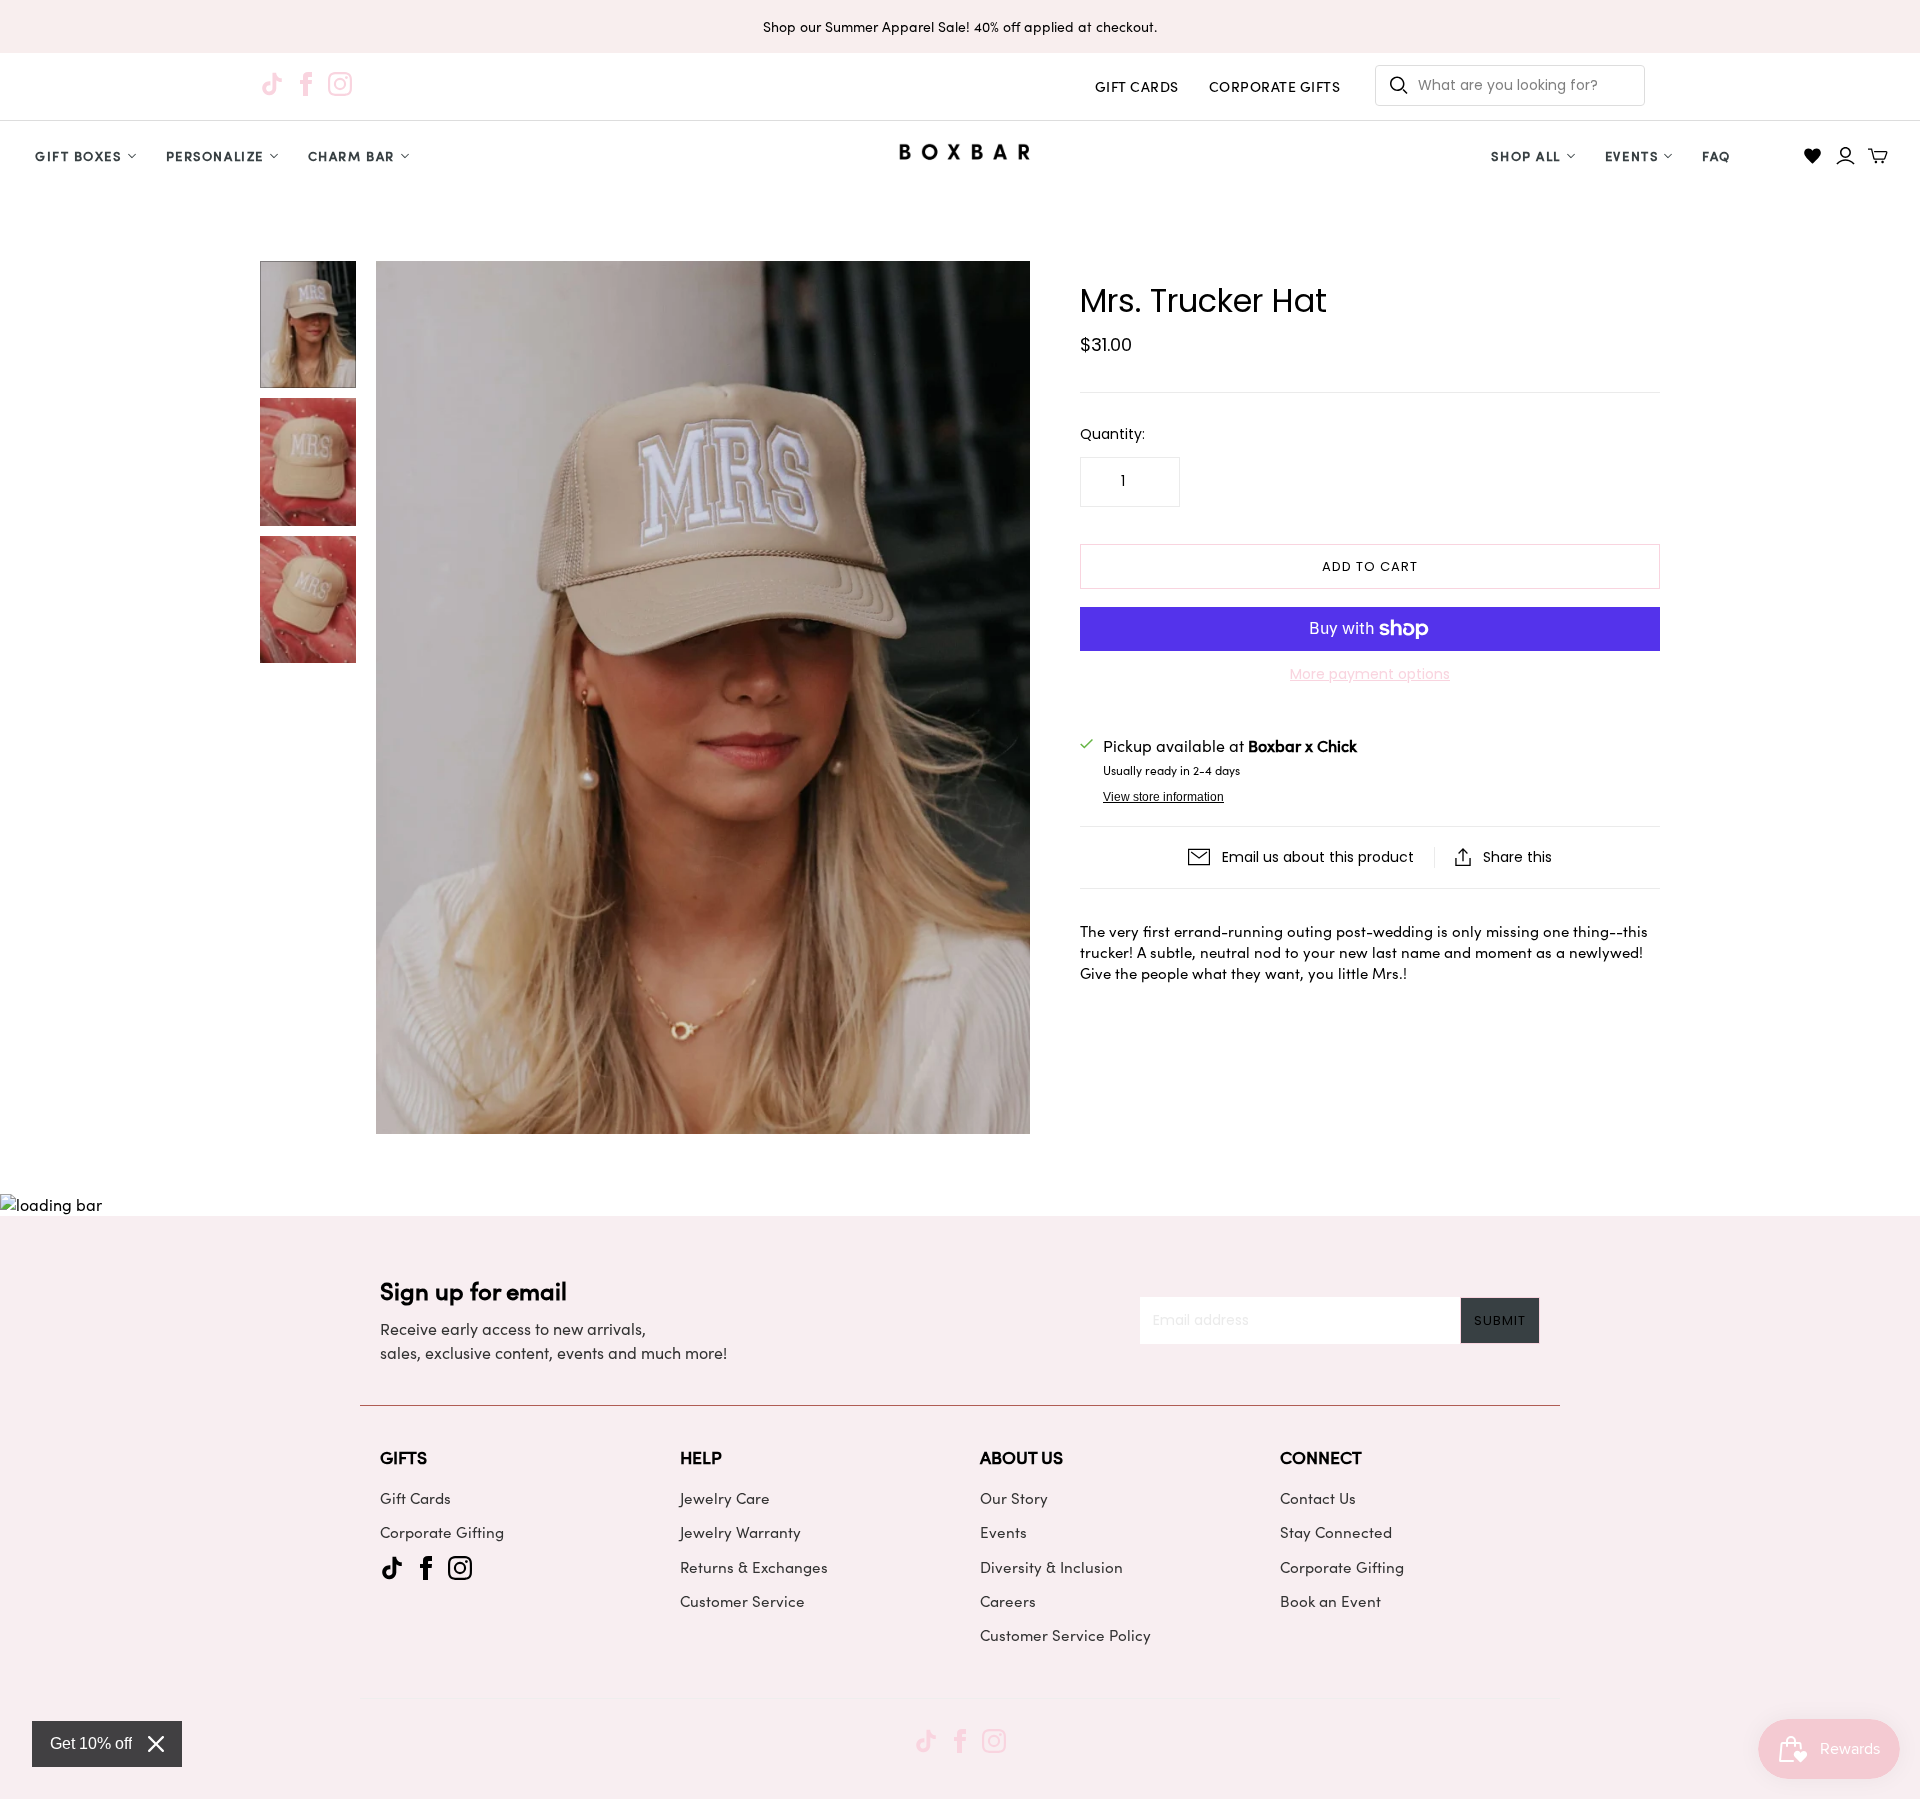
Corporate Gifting (442, 1532)
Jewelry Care (725, 1498)
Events (1631, 155)
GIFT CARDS (1137, 86)
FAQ (1716, 155)
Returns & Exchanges (754, 1567)
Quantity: (1112, 434)
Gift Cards (415, 1498)
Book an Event (1330, 1601)
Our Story (1014, 1498)
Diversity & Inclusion (1051, 1567)
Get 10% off (91, 1743)
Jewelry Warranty (740, 1532)
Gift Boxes (78, 155)
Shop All (1525, 155)
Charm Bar (351, 155)
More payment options (1370, 674)
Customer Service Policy (1065, 1635)
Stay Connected (1336, 1532)
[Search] (1399, 85)
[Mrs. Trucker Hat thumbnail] (308, 324)
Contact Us (1318, 1498)
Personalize (215, 155)
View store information (1163, 797)
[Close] (156, 1744)
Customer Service (742, 1601)
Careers (1008, 1601)
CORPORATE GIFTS (1275, 86)
